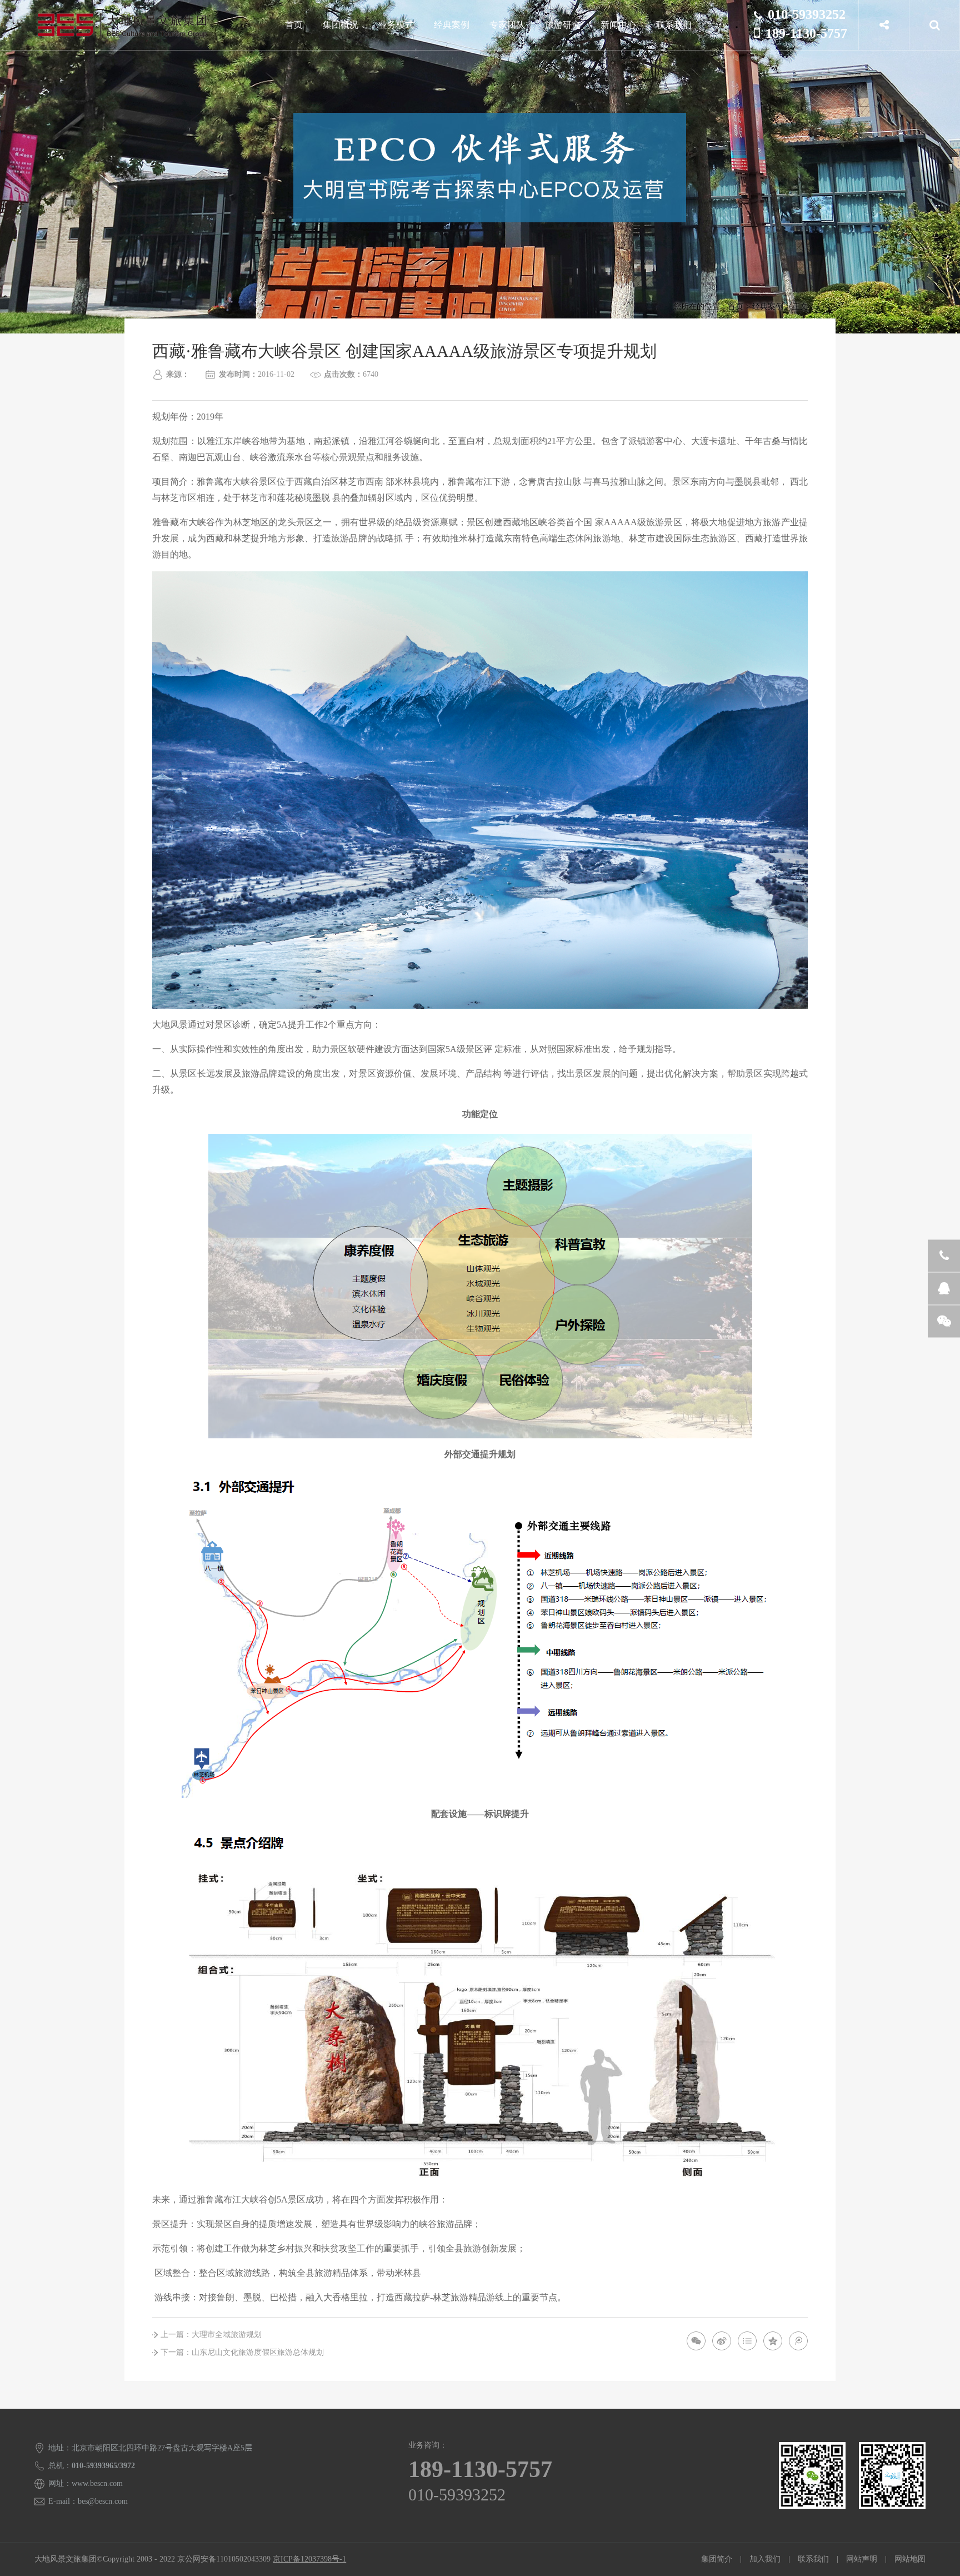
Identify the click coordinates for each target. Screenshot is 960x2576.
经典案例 (452, 25)
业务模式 (396, 25)
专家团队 (507, 25)
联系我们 (674, 25)
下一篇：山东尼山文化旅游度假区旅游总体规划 (242, 2352)
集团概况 (341, 25)
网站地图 (910, 2559)
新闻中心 (618, 25)
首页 (294, 25)
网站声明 (862, 2559)
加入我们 (765, 2559)
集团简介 (717, 2559)
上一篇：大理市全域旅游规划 (211, 2335)
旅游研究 (563, 25)
